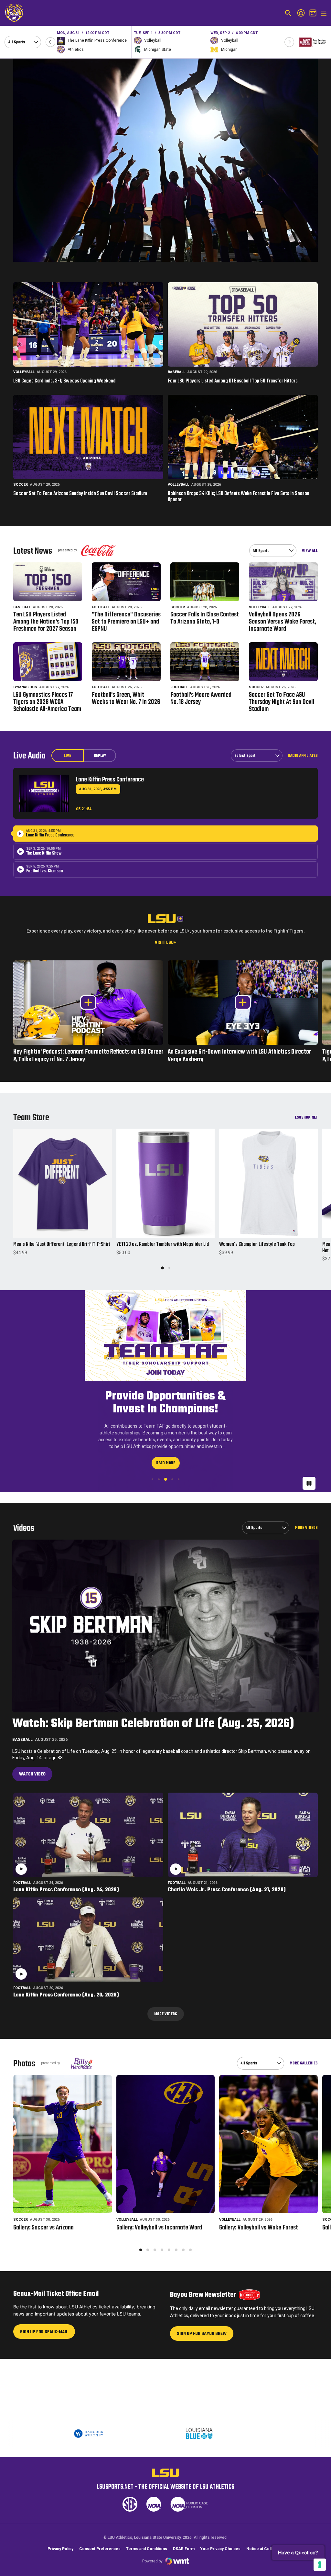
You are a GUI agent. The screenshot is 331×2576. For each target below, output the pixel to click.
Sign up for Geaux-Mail (44, 2334)
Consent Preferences (100, 2549)
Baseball (176, 372)
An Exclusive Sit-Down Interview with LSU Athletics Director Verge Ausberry (239, 1056)
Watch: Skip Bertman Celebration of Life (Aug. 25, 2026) (153, 1724)
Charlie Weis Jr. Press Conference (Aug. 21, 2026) (227, 1890)
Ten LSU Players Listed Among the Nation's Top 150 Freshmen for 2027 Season (46, 622)
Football (101, 607)
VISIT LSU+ (165, 943)
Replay (100, 756)
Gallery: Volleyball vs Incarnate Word (159, 2228)
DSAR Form (184, 2549)
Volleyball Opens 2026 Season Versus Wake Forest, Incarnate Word (283, 622)
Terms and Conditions (147, 2549)
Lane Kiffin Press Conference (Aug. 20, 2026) (66, 1995)
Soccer (21, 485)
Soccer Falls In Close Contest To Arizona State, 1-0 (205, 618)
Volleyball (24, 372)
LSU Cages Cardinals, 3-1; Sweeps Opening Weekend (64, 381)
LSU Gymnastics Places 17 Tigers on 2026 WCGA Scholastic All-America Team (47, 702)
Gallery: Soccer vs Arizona (43, 2228)
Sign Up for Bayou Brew (202, 2335)
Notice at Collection (265, 2549)
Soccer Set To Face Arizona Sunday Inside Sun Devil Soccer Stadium (80, 494)
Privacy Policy (60, 2549)
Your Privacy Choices (220, 2549)
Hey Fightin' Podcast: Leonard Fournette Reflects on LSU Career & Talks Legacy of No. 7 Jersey (88, 1056)
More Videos (306, 1528)
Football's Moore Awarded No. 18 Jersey (201, 699)
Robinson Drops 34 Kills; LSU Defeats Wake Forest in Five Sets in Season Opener (239, 497)
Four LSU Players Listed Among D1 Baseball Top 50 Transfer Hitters (233, 381)
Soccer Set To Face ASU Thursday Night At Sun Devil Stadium (282, 702)
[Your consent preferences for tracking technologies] (320, 2565)
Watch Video (32, 1774)
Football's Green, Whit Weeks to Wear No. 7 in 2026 (126, 699)
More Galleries (304, 2063)
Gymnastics (25, 687)
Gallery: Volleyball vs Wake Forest (259, 2228)
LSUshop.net (306, 1117)
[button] (50, 42)
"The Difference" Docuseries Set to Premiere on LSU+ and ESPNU (126, 622)
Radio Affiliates (303, 756)
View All (310, 551)
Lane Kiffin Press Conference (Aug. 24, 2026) (66, 1890)
